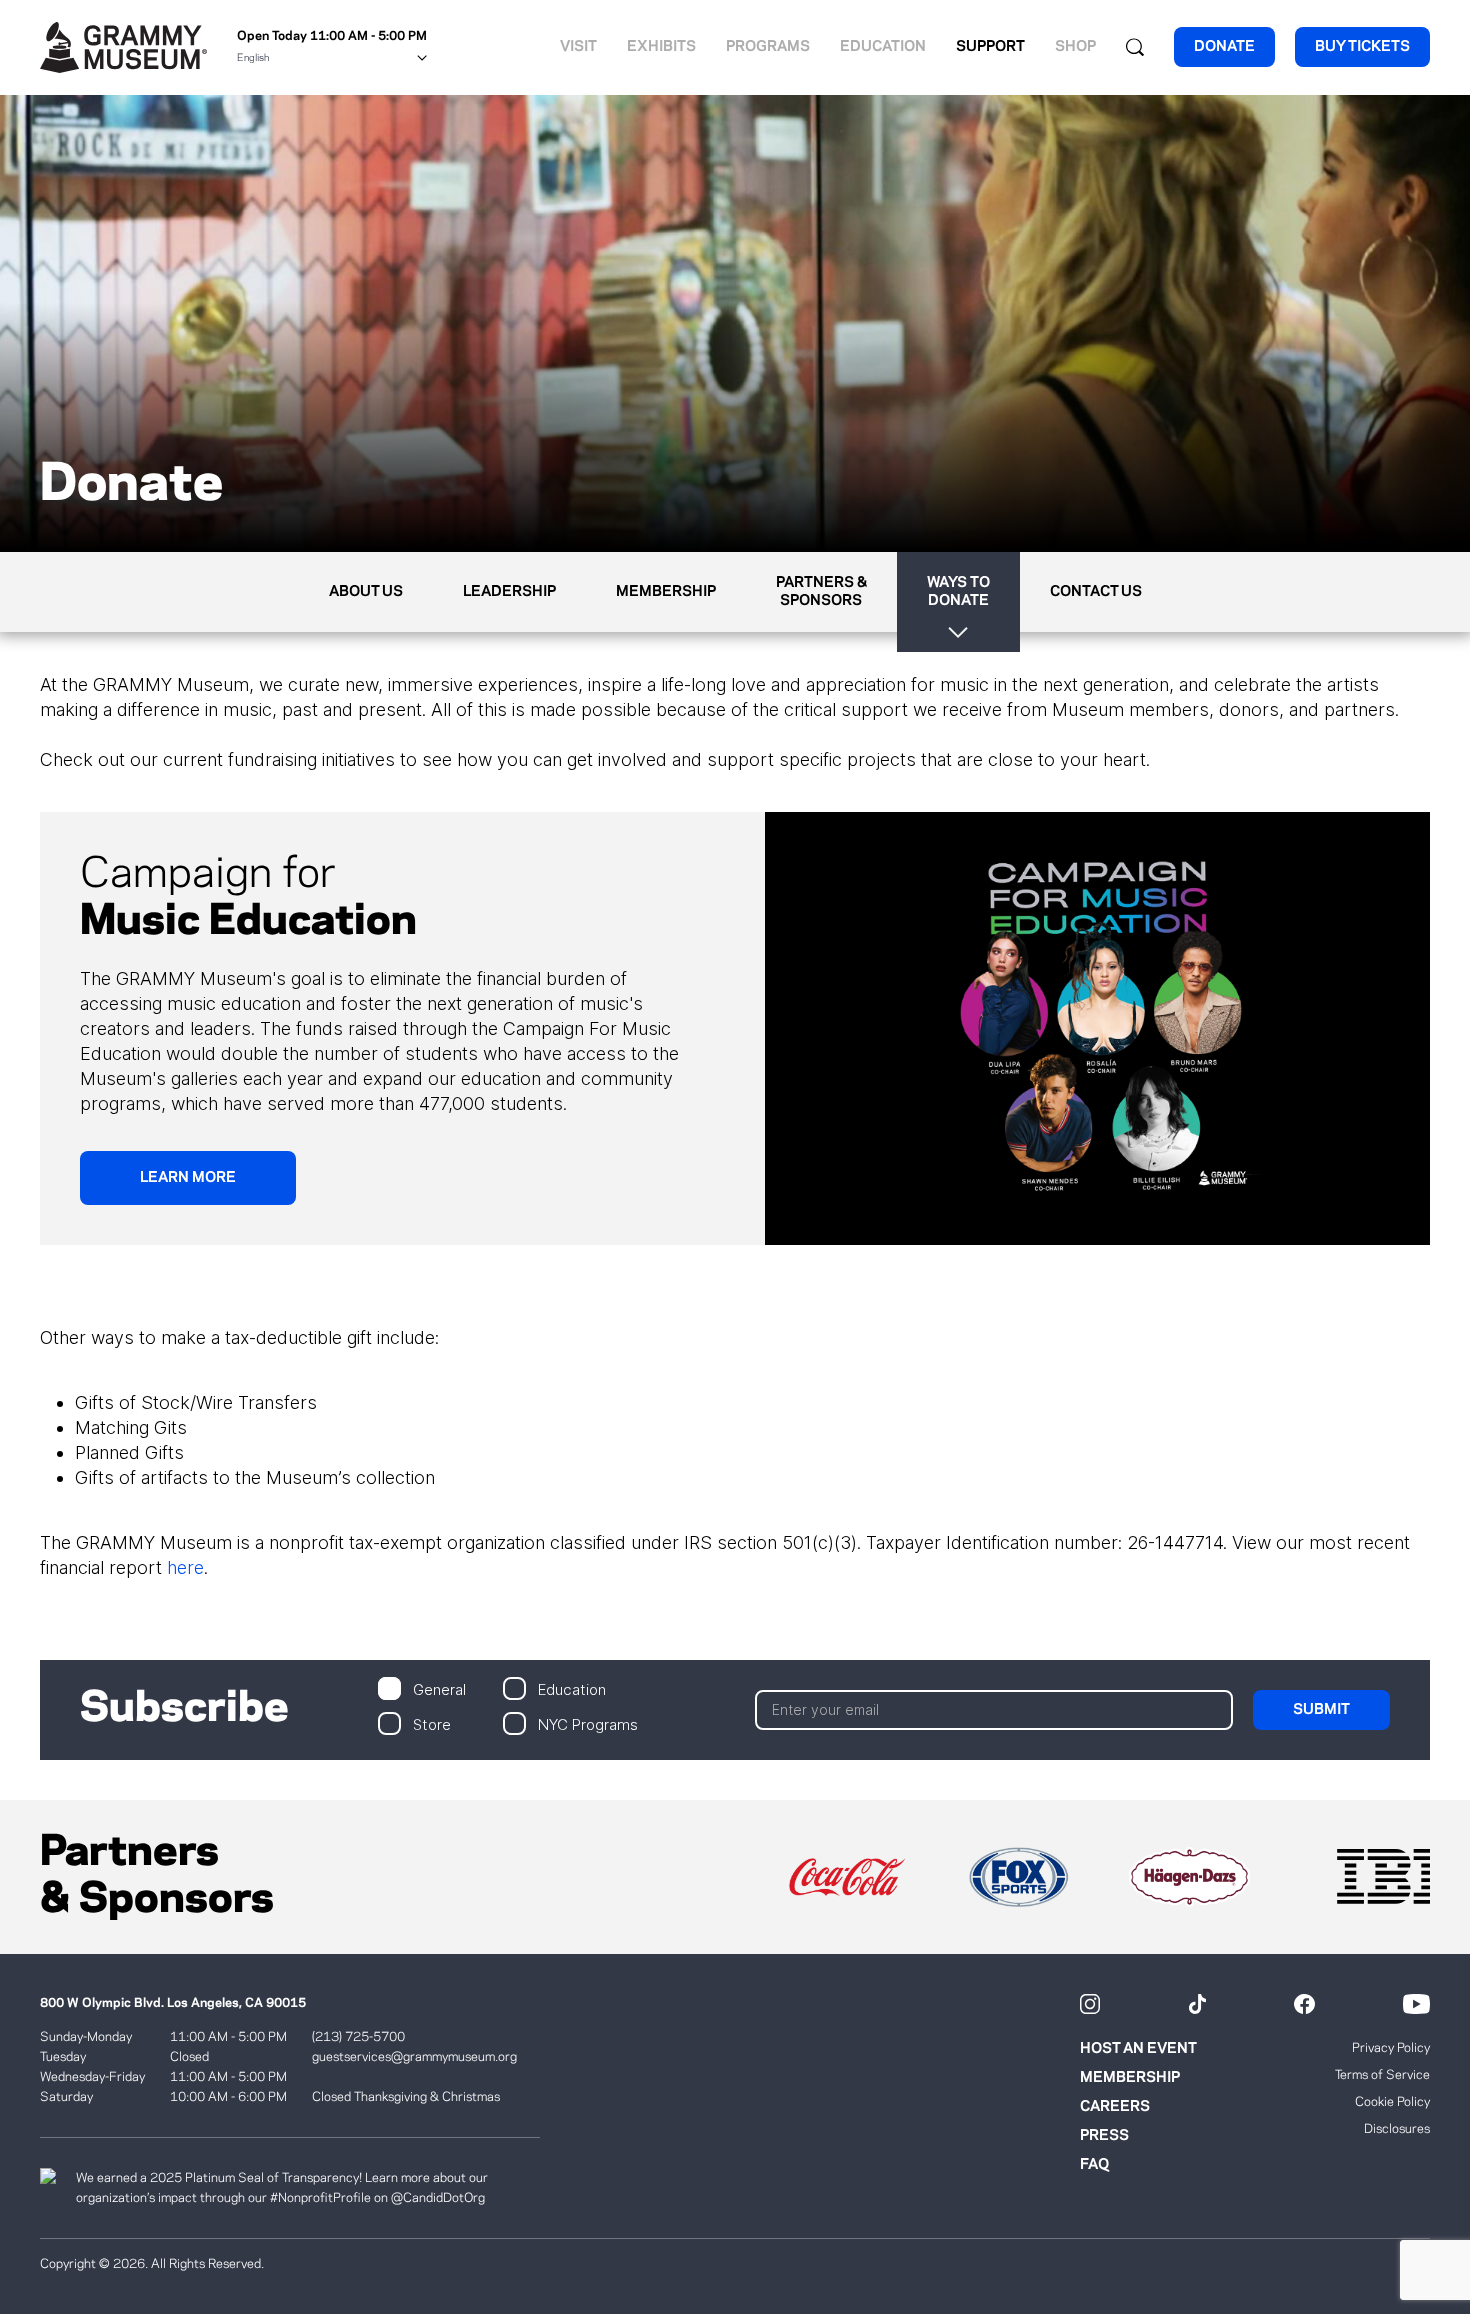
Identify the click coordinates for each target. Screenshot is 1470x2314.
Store (432, 1723)
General (439, 1688)
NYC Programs (588, 1723)
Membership (1130, 2078)
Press (1104, 2136)
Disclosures (1397, 2129)
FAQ (1094, 2165)
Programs (768, 47)
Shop (1075, 47)
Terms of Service (1382, 2075)
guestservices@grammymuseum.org (414, 2057)
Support (990, 47)
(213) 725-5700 (358, 2037)
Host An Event (1138, 2049)
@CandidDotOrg (438, 2198)
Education (883, 47)
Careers (1115, 2107)
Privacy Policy (1391, 2048)
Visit (578, 47)
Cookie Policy (1392, 2102)
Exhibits (661, 47)
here (185, 1567)
